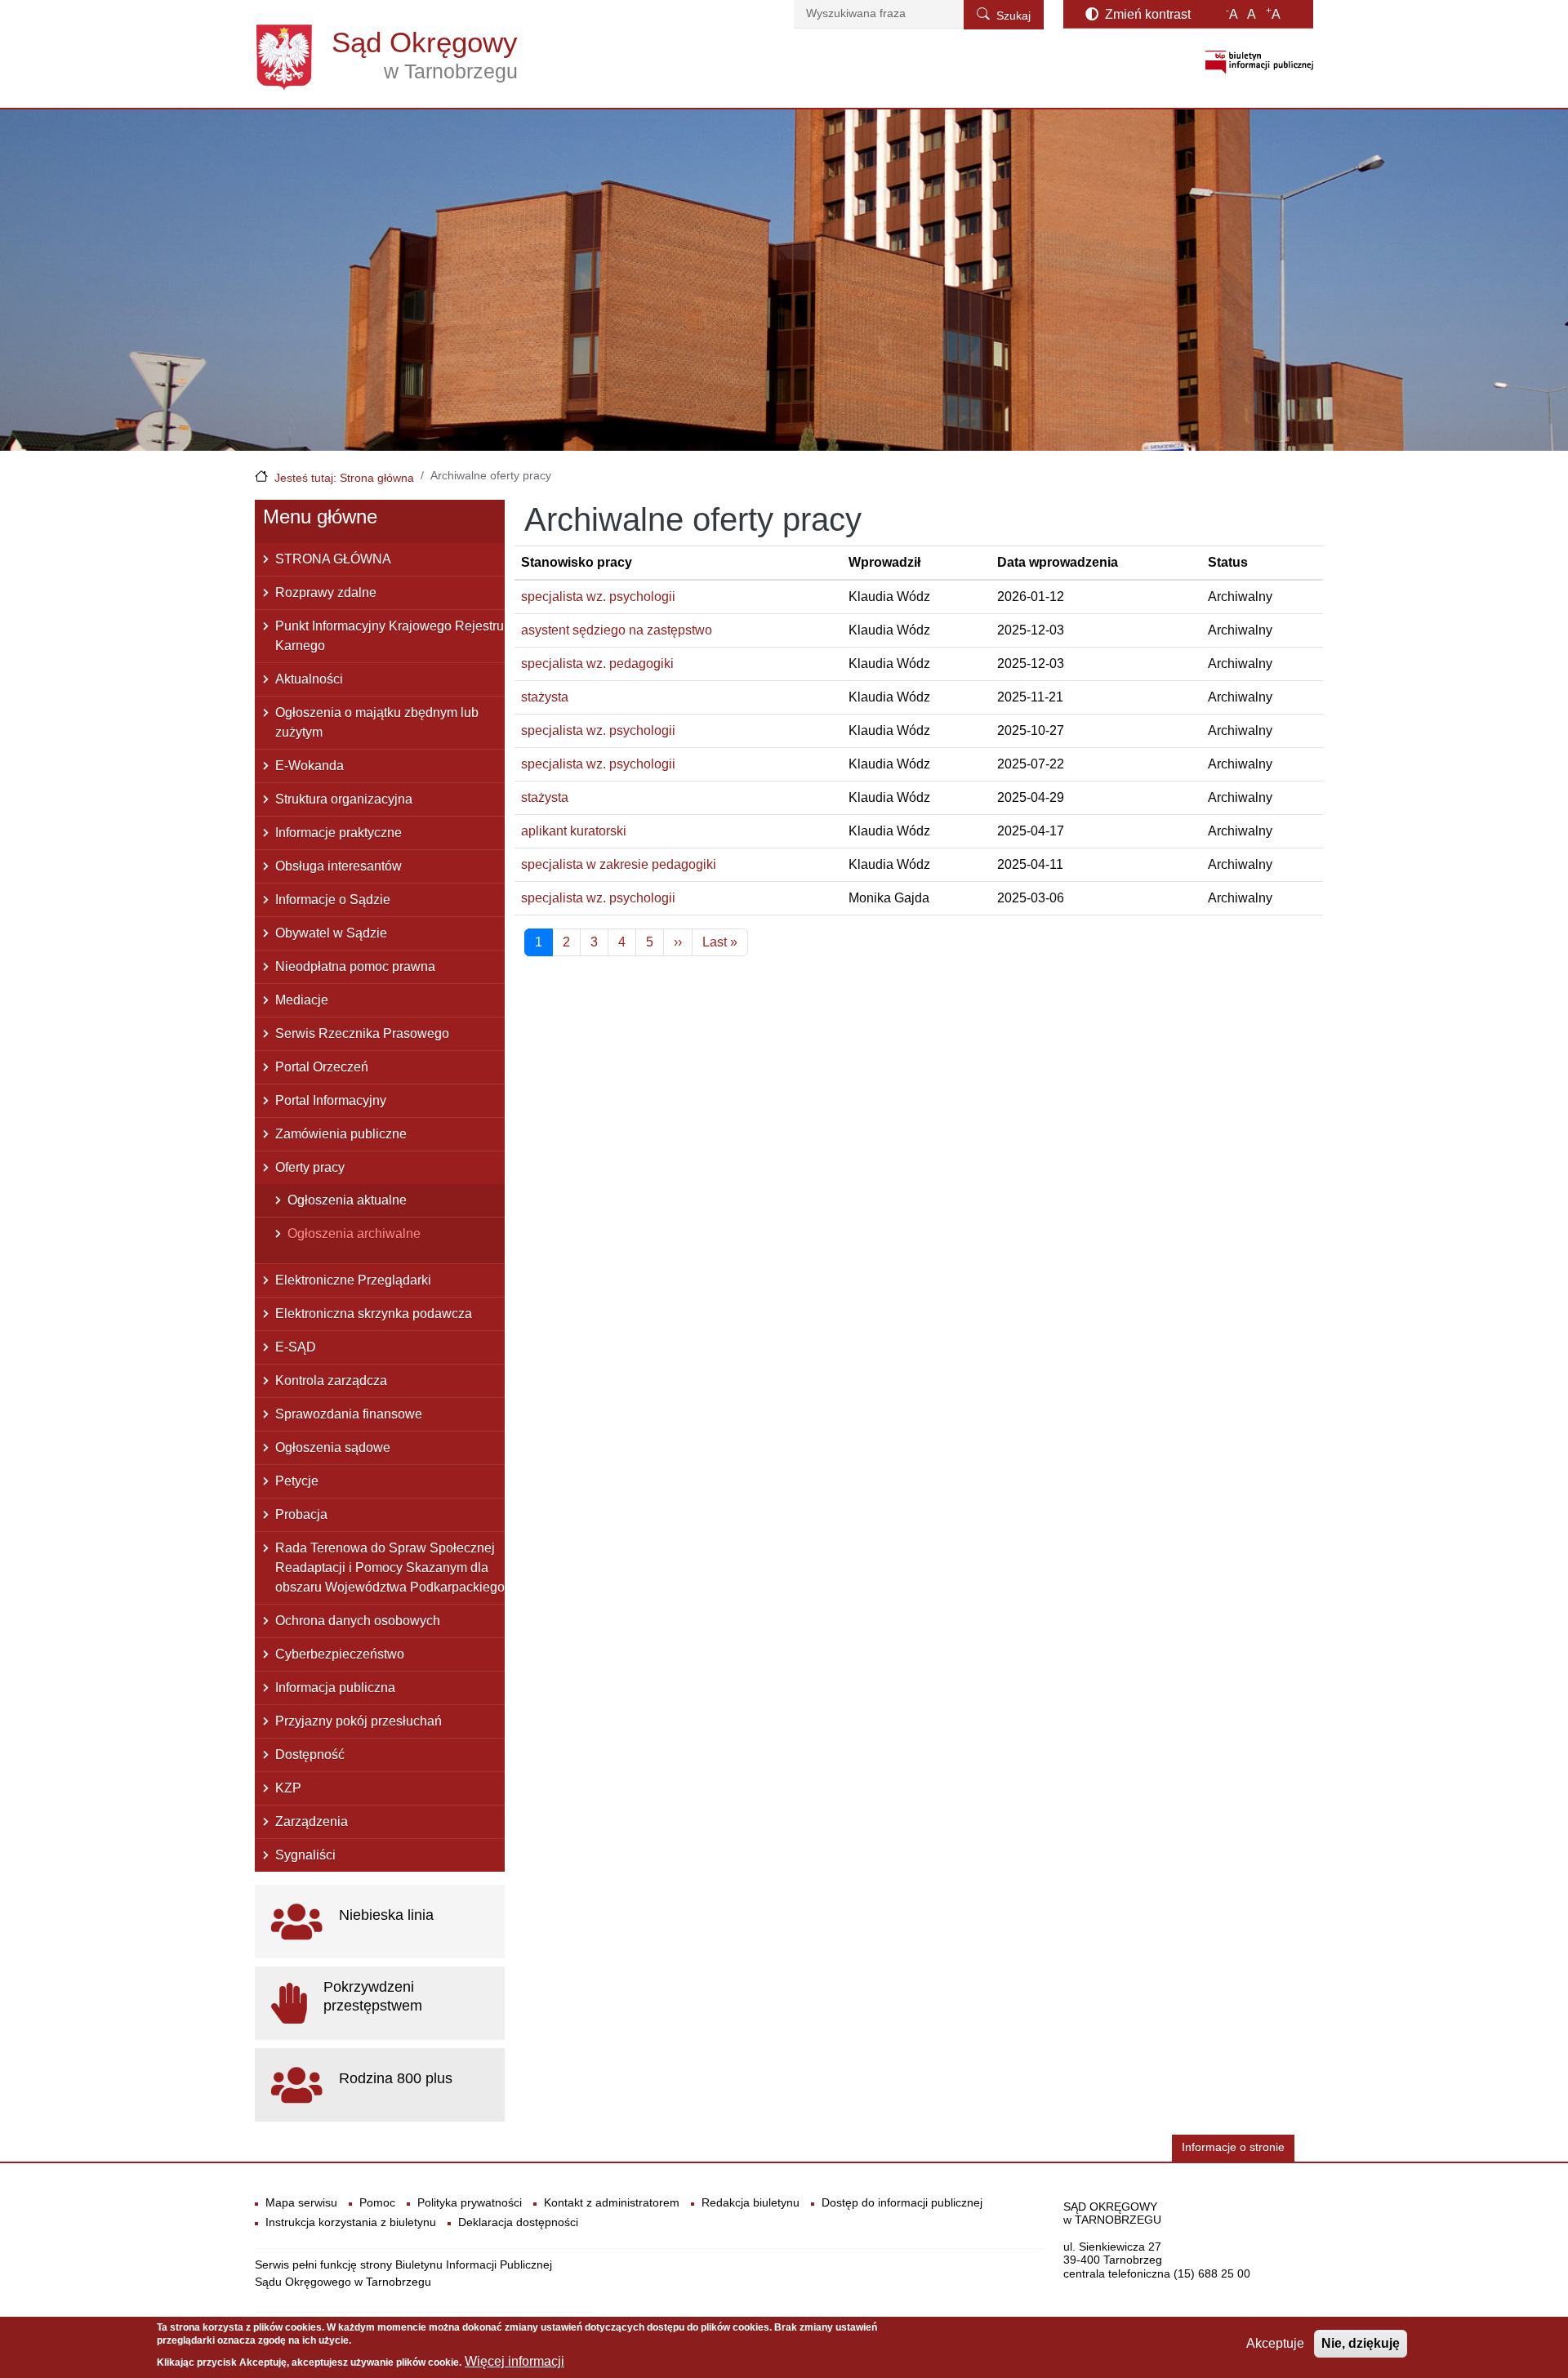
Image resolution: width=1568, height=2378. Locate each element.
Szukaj (1013, 16)
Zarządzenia (312, 1821)
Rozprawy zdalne (326, 592)
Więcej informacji (514, 2362)
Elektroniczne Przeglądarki (353, 1280)
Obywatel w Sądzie (331, 933)
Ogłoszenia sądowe (333, 1447)
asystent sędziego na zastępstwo (617, 630)
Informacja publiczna (335, 1688)
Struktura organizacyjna (344, 799)
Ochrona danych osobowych (358, 1621)
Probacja (301, 1514)
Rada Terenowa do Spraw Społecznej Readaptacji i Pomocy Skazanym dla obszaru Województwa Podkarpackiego (390, 1568)
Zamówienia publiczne (341, 1134)
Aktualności (309, 679)
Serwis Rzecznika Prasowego (362, 1033)
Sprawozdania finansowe (349, 1414)
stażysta (545, 697)
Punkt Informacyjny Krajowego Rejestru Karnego (390, 636)
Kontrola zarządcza (331, 1380)
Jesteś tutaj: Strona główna (344, 478)
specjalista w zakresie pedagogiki (619, 864)
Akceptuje (1275, 2343)
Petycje (297, 1481)
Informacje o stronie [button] (1233, 2147)
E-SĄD (296, 1347)
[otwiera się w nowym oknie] (1259, 62)
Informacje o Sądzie (333, 900)
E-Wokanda (310, 766)
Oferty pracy (310, 1167)
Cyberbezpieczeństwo (340, 1654)
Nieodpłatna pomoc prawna (355, 966)
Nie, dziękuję (1361, 2343)
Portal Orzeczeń (322, 1067)
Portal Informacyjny (331, 1100)
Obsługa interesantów (339, 866)
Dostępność (310, 1755)
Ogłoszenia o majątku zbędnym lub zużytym (377, 722)
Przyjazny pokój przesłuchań (359, 1721)
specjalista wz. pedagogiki (597, 664)
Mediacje (302, 1000)
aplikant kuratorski (574, 831)
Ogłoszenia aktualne (347, 1200)
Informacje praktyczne (339, 833)
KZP (288, 1788)
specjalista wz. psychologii (598, 597)
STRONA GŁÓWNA (333, 559)
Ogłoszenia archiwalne (354, 1234)
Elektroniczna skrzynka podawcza (374, 1314)
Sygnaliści (305, 1855)
